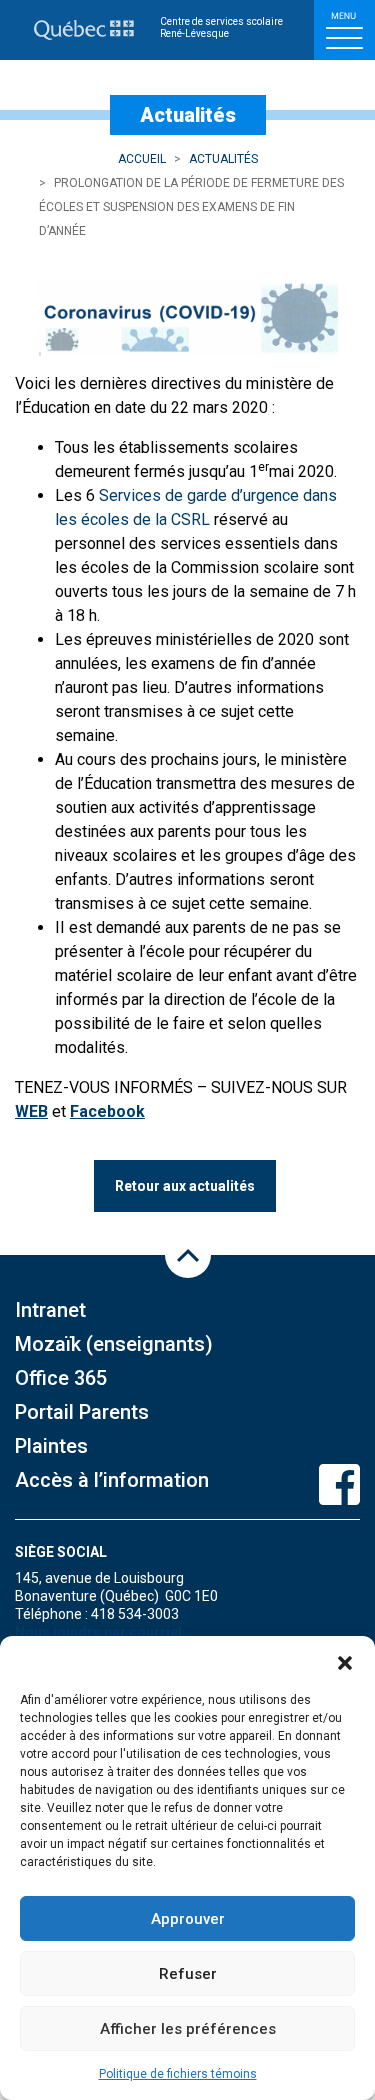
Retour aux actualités (185, 1186)
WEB (31, 1111)
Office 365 (61, 1378)
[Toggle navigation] (344, 30)
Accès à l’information (112, 1480)
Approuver (188, 1919)
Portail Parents (82, 1412)
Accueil (142, 159)
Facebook (107, 1111)
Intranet (50, 1310)
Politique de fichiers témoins (178, 2074)
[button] (345, 1661)
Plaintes (51, 1446)
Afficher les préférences (188, 2029)
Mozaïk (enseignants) (114, 1344)
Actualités (223, 159)
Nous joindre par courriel (98, 1632)
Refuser (188, 1974)
